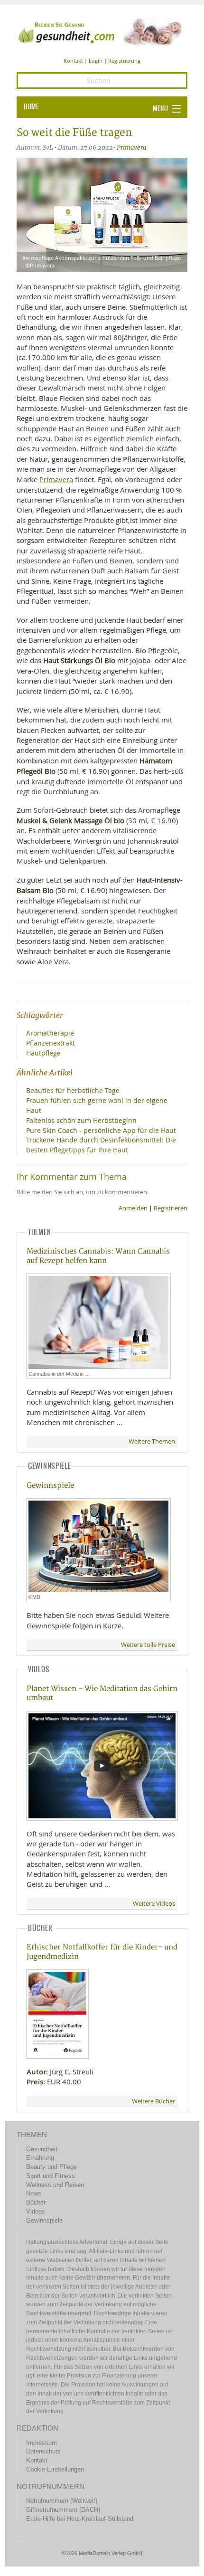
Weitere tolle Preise (148, 1645)
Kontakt (73, 61)
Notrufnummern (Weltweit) (62, 2501)
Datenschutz (43, 2451)
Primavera (131, 147)
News (34, 2193)
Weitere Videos (154, 1904)
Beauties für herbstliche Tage (73, 1090)
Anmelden (133, 1208)
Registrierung (124, 61)
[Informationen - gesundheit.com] (102, 31)
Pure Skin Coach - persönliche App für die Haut (101, 1130)
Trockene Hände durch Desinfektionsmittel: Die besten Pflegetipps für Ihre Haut (101, 1145)
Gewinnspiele (50, 1486)
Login (96, 61)
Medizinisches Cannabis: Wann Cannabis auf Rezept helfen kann (98, 1256)
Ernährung (40, 2158)
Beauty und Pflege (51, 2167)
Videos (36, 2211)
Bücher (36, 2202)
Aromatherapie (50, 1033)
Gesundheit (42, 2149)
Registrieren (171, 1208)
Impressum (42, 2443)
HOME (31, 107)
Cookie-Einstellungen (55, 2469)
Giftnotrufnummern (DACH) (63, 2510)
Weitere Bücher (153, 2101)
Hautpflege (43, 1053)
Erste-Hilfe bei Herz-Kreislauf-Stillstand (80, 2519)
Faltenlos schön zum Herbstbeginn (81, 1120)
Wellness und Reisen (55, 2185)
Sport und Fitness (51, 2176)
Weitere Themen (152, 1441)
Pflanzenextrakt (51, 1043)
